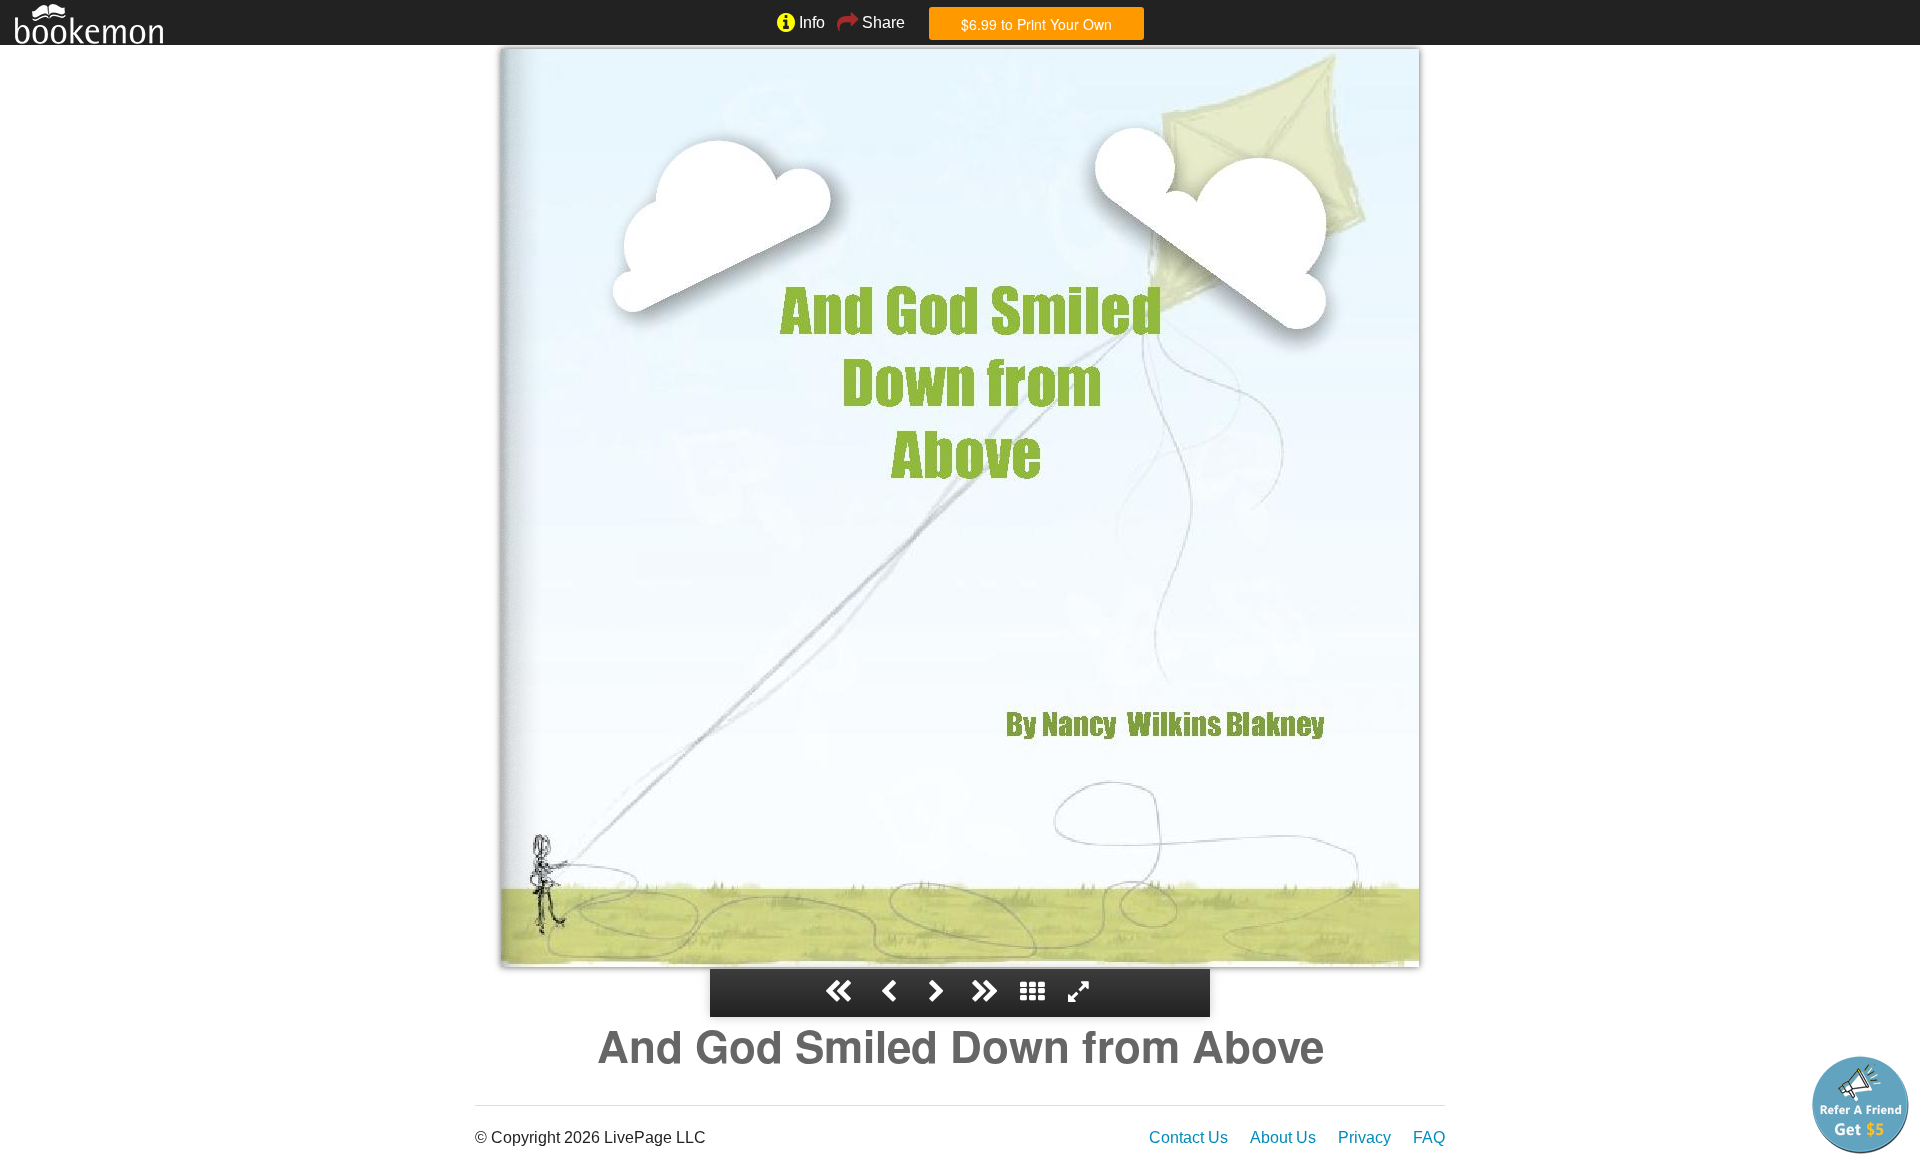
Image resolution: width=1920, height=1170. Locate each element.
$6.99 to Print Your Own (1036, 24)
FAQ (1429, 1137)
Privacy (1364, 1137)
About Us (1283, 1137)
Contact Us (1188, 1137)
